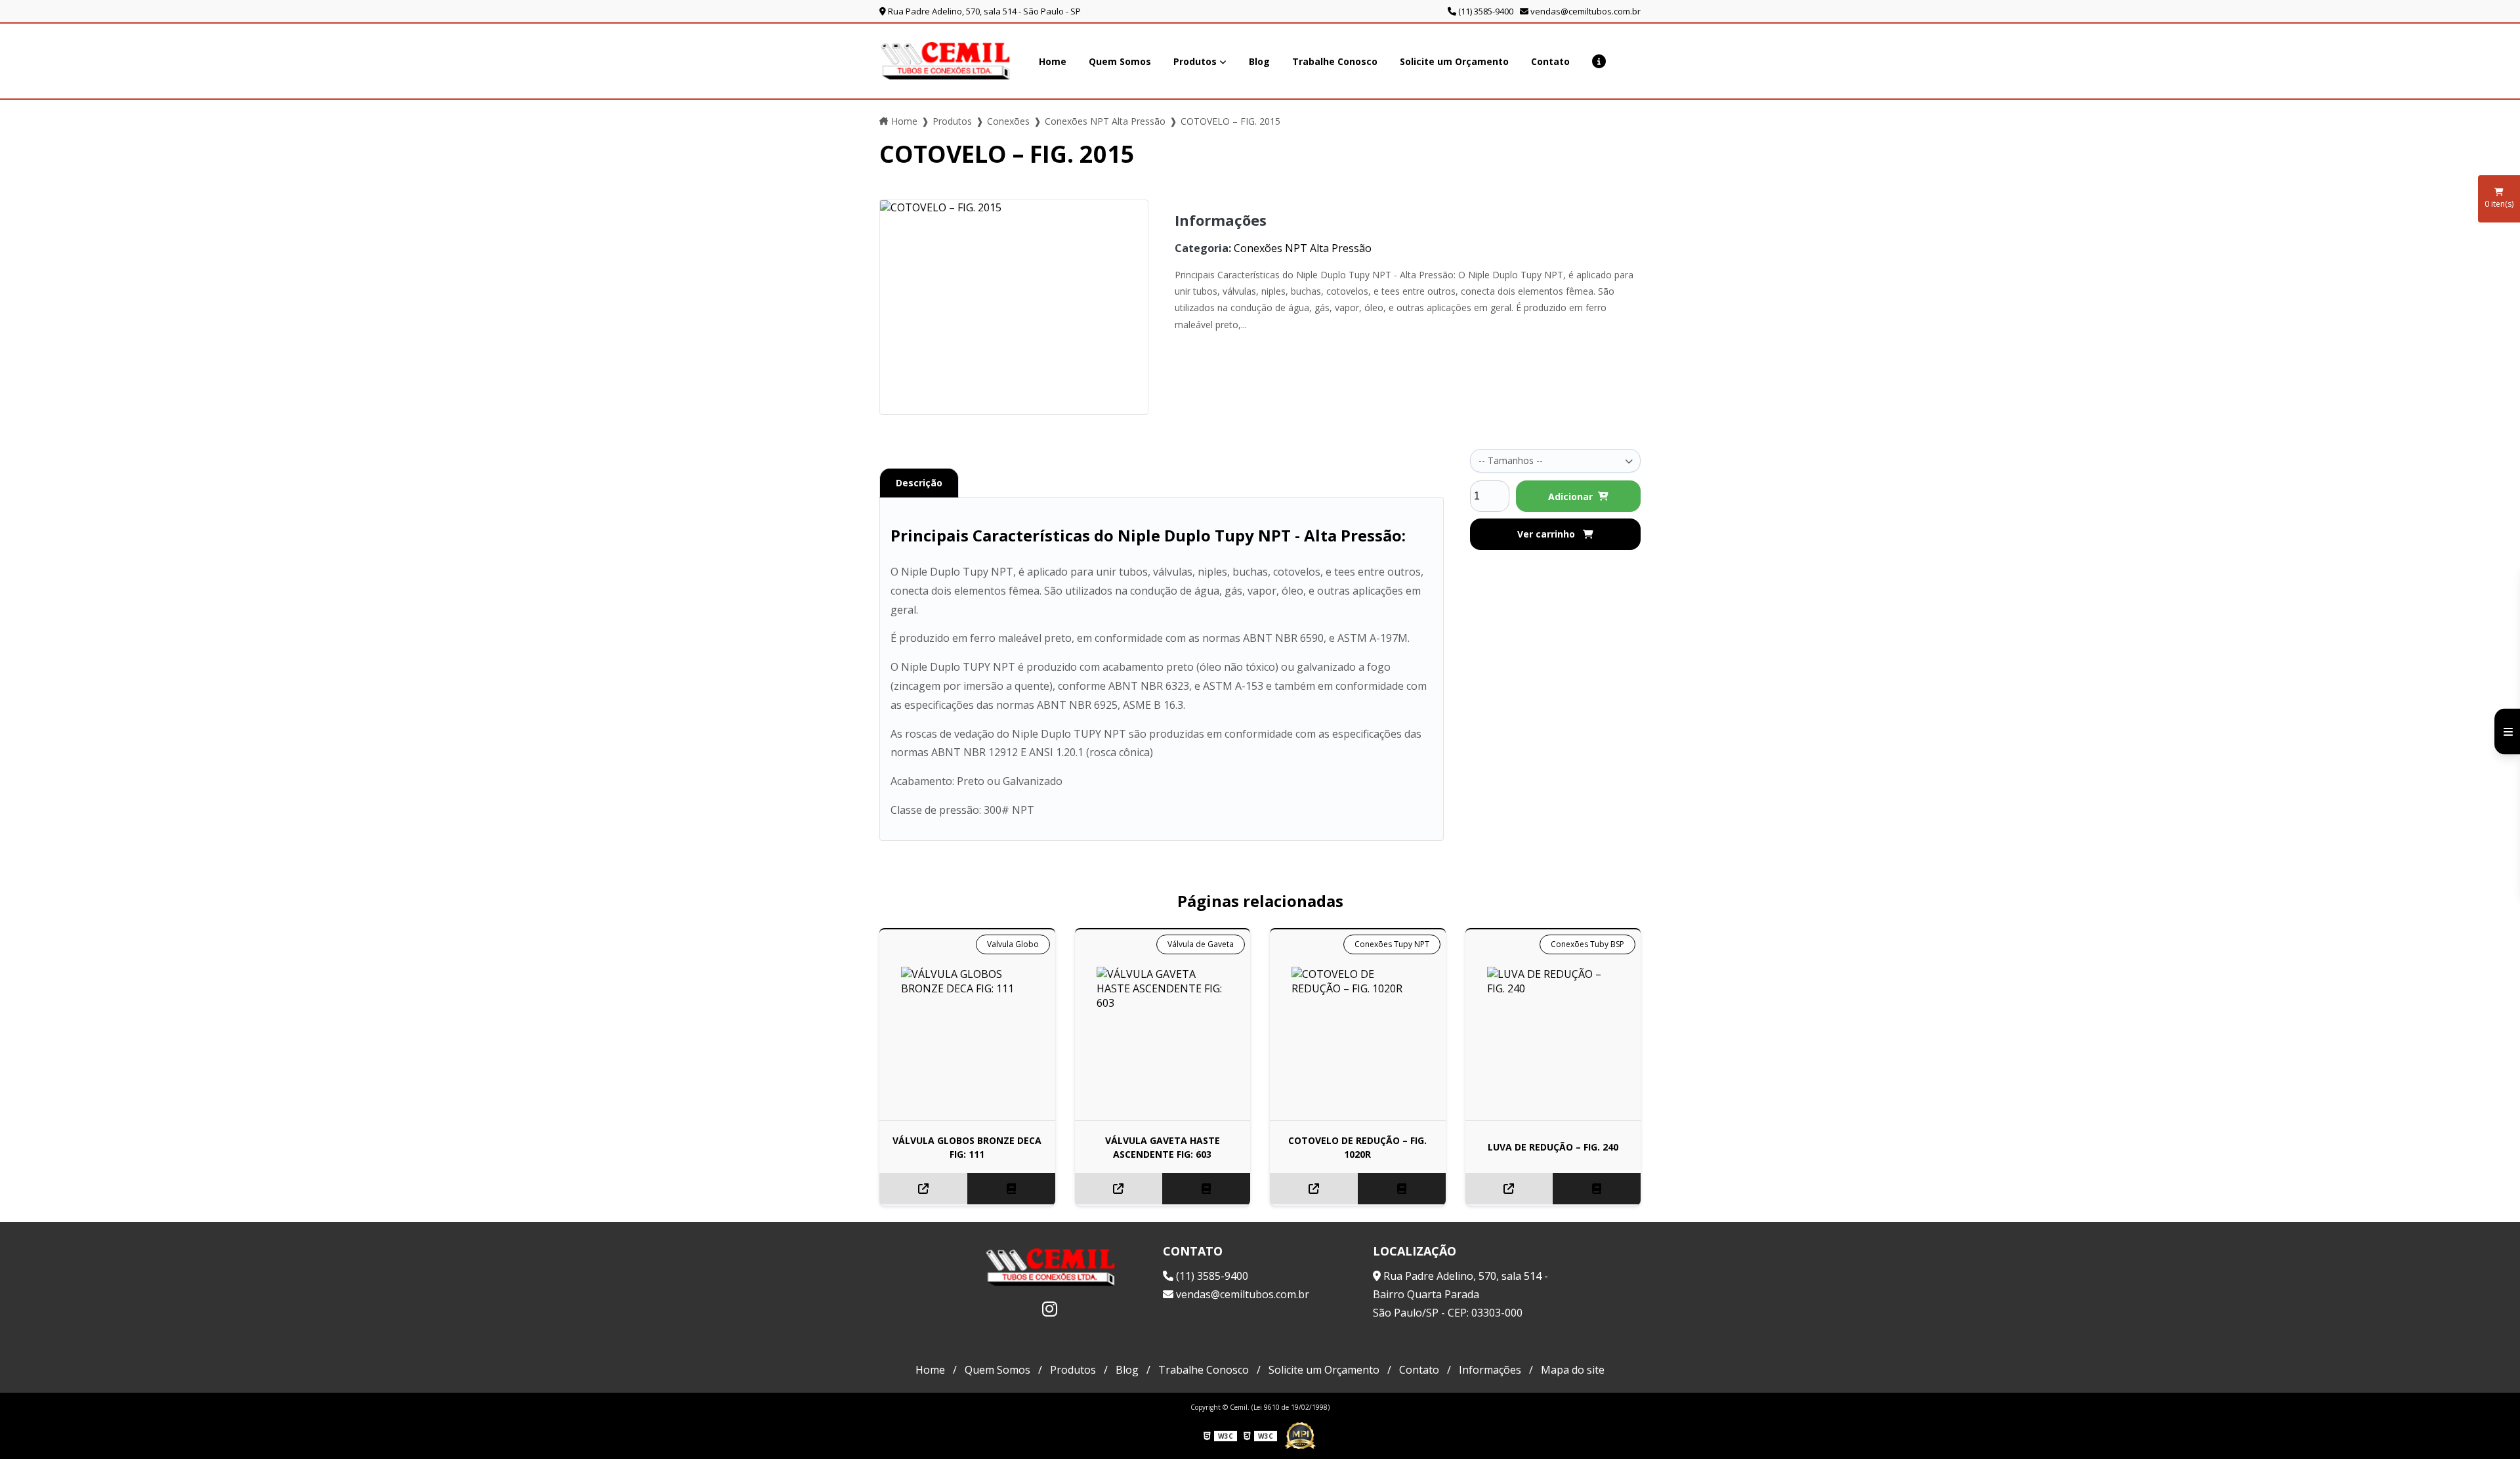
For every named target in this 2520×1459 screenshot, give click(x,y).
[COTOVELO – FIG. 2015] (1014, 307)
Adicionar (1570, 497)
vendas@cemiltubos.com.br (1585, 11)
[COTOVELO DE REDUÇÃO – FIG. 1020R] (1358, 1033)
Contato (1550, 61)
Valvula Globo (1013, 944)
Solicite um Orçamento (1454, 61)
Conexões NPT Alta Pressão (1105, 121)
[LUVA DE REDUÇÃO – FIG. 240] (1553, 1033)
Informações (1490, 1370)
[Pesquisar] (1635, 61)
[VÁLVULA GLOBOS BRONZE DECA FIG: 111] (967, 1033)
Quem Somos (1120, 61)
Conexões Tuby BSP (1587, 944)
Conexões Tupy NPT (1392, 944)
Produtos (1195, 61)
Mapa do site (1573, 1370)
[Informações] (1599, 61)
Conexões (1008, 121)
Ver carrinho (1547, 534)
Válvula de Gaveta (1201, 944)
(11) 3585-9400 (1485, 11)
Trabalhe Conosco (1335, 61)
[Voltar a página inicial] (945, 61)
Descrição (919, 483)
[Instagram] (1050, 1309)
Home (1053, 61)
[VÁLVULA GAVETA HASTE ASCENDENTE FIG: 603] (1163, 1033)
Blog (1259, 61)
